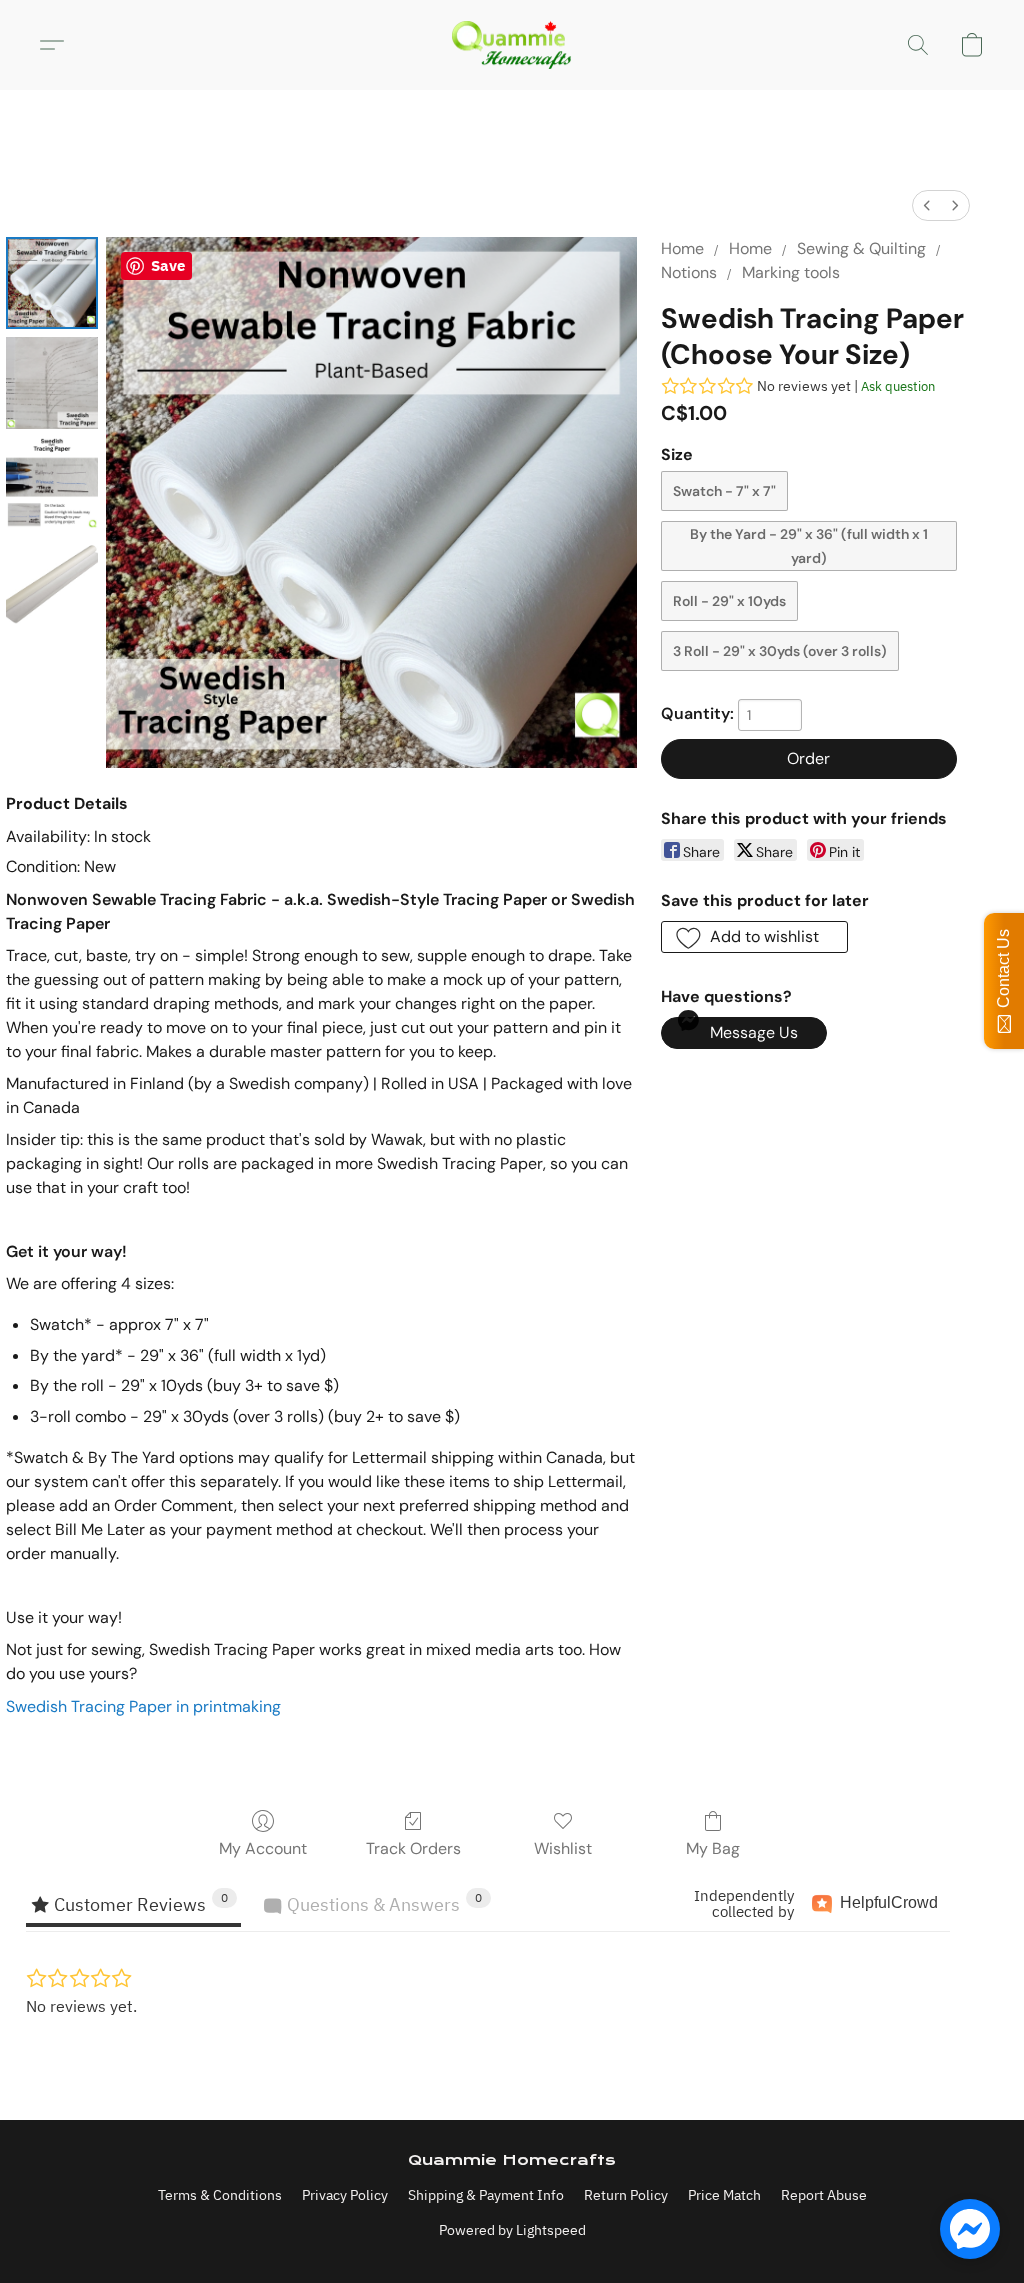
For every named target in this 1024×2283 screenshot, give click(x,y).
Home (682, 248)
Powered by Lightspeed (512, 2230)
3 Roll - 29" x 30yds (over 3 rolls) (780, 651)
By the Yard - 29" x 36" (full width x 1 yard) (809, 546)
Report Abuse (824, 2195)
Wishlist (563, 1848)
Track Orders (413, 1848)
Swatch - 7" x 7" (724, 491)
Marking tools (791, 272)
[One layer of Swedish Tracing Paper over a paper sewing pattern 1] (52, 383)
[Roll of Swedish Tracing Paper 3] (52, 583)
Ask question (898, 386)
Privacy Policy (345, 2195)
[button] (512, 45)
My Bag (713, 1848)
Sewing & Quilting (861, 248)
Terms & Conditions (220, 2195)
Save (168, 265)
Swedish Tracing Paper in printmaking (143, 1706)
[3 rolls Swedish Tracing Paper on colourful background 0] (52, 283)
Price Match (724, 2195)
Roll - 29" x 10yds (729, 601)
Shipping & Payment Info (486, 2195)
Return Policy (626, 2195)
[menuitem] (927, 205)
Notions (689, 272)
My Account (263, 1848)
